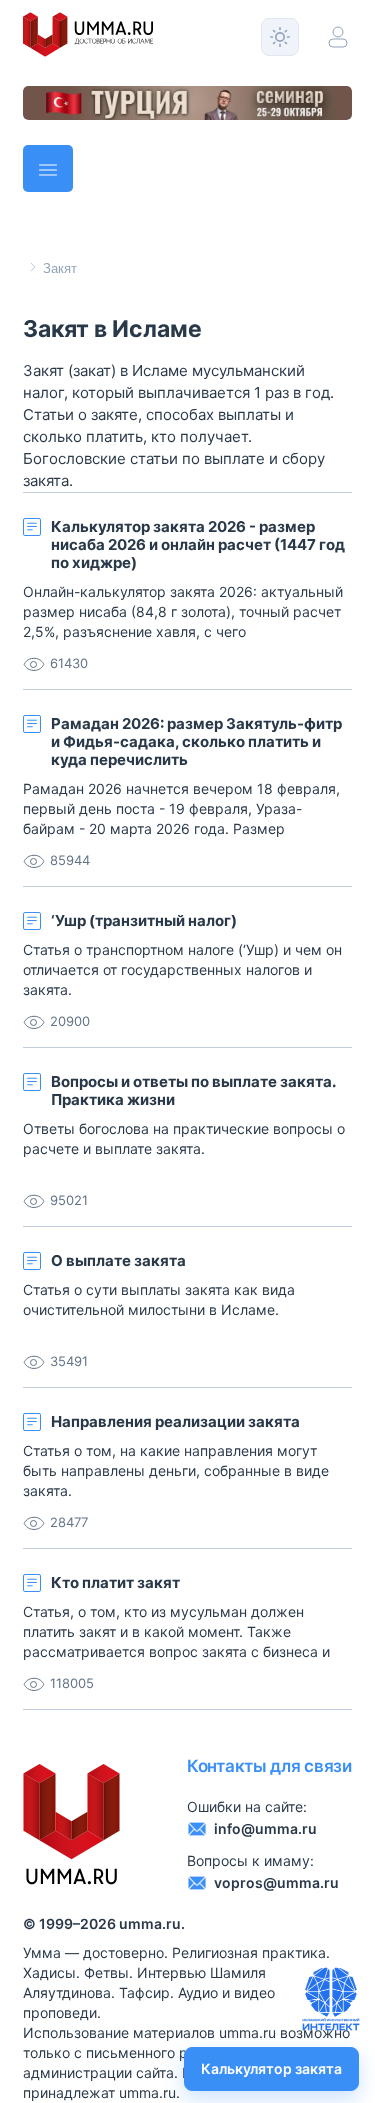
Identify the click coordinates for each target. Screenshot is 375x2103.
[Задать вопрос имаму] (331, 1999)
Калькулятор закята (271, 2068)
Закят (60, 268)
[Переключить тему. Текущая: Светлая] (280, 37)
